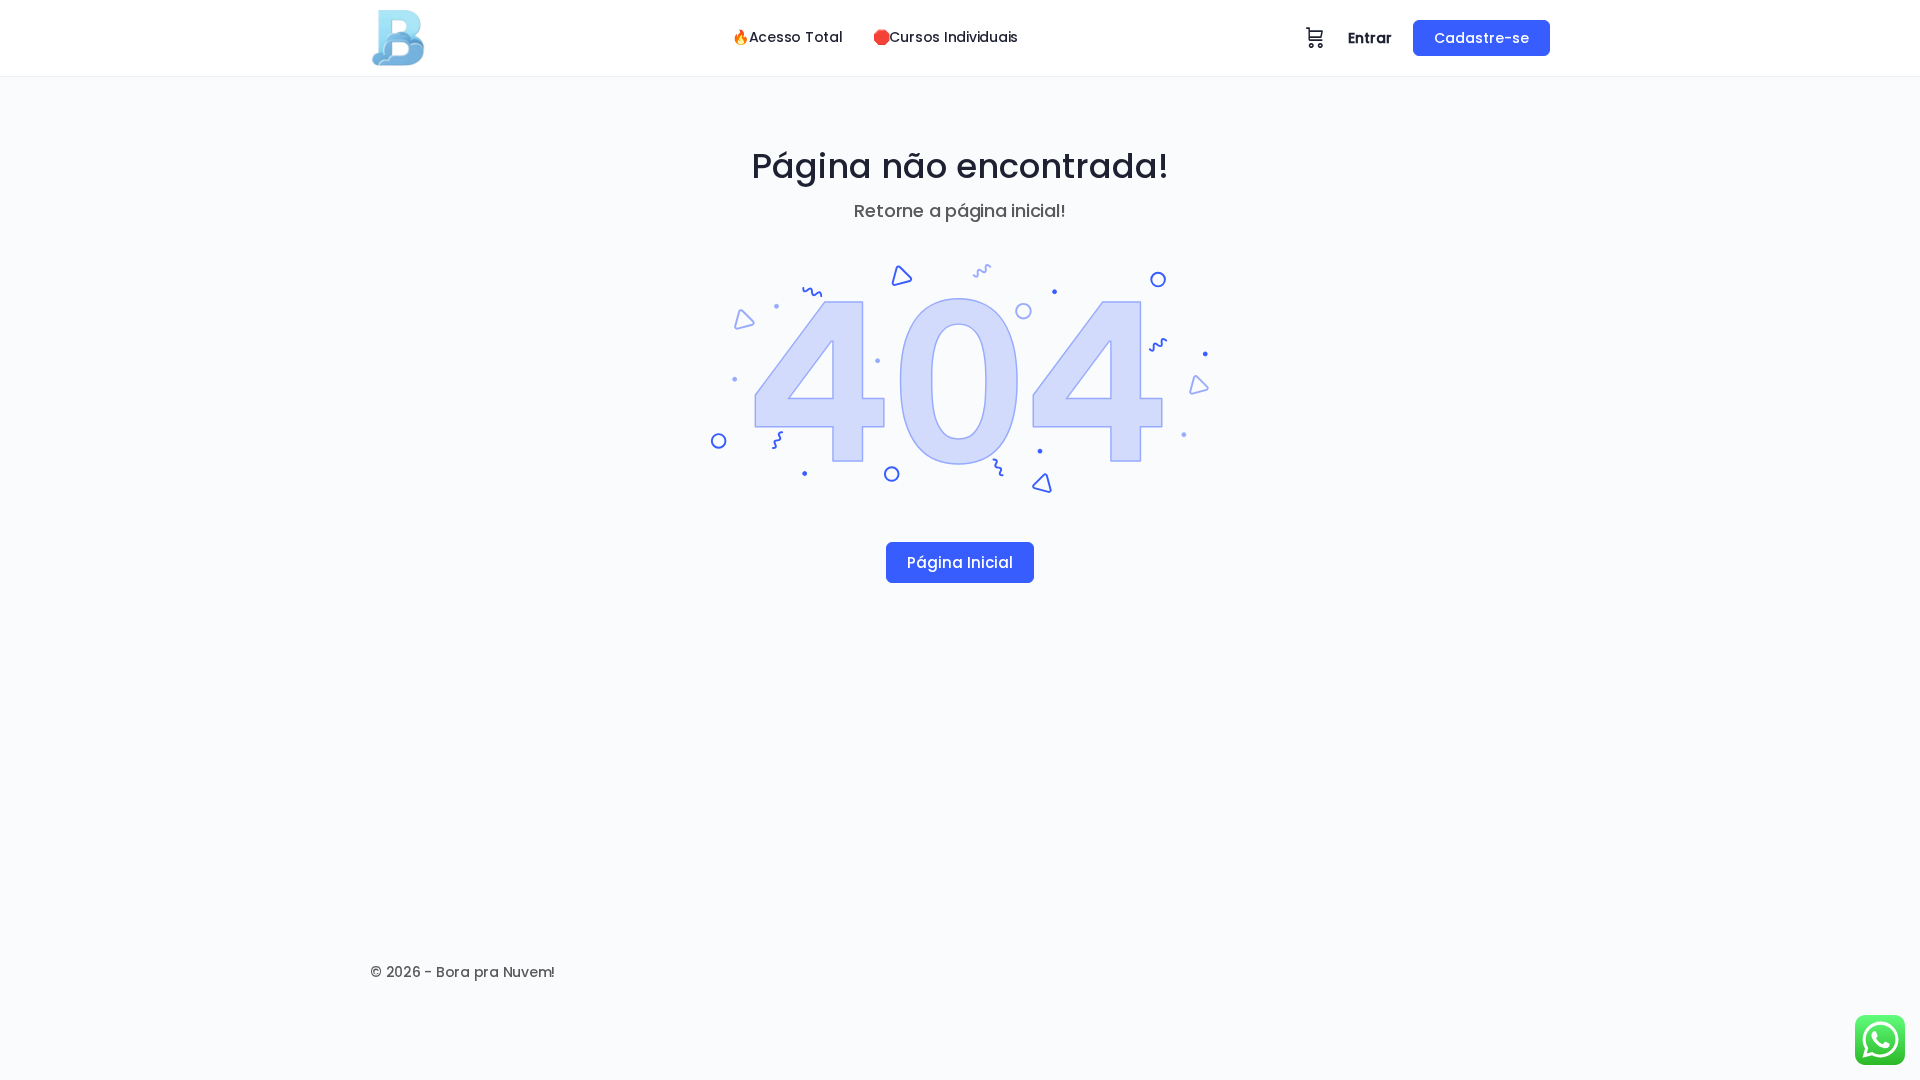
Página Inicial (960, 562)
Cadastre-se (1481, 38)
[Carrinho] (1315, 38)
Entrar (1370, 38)
